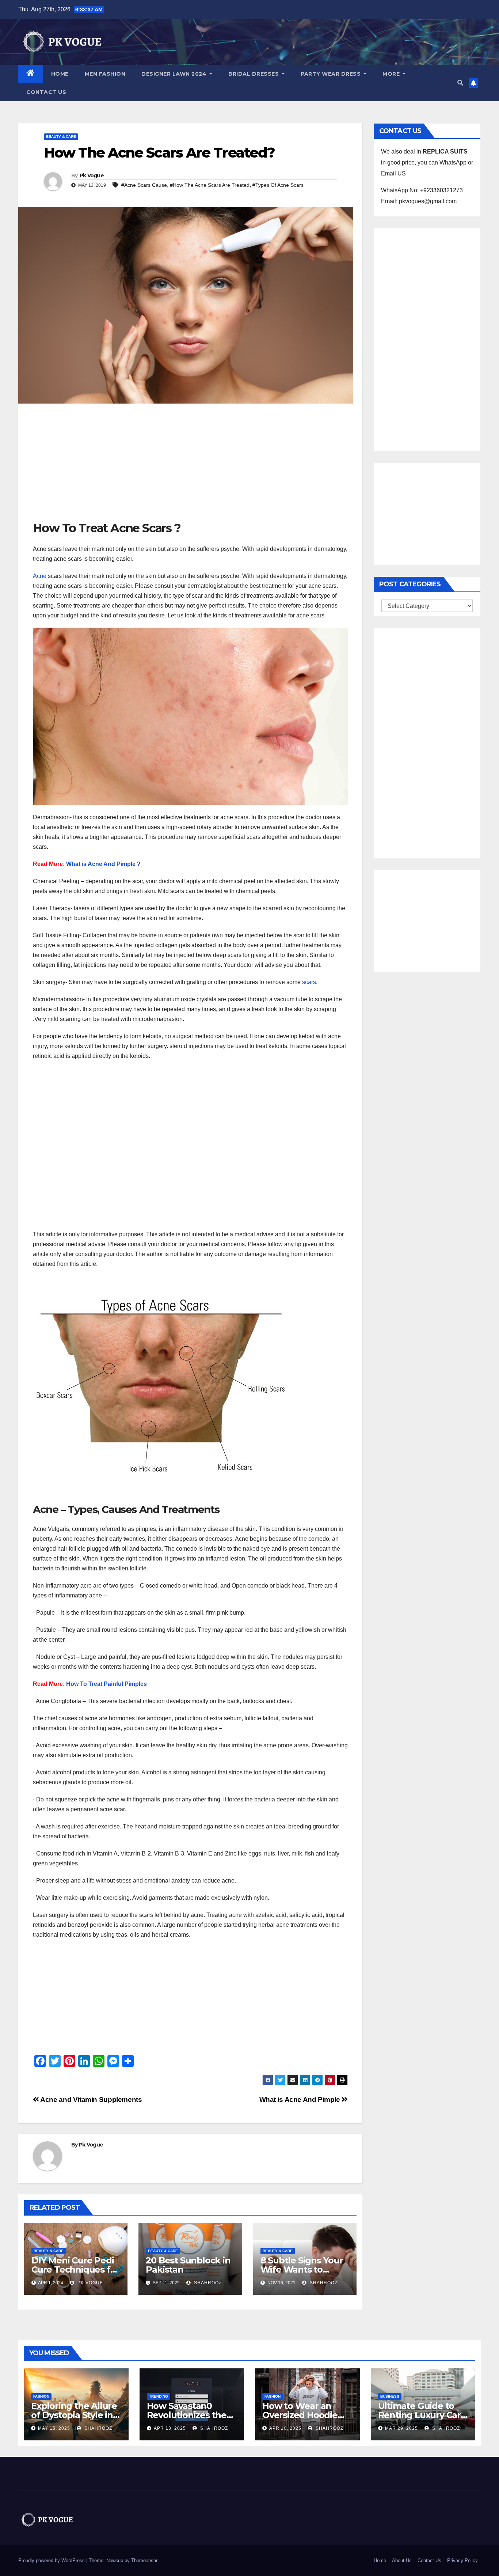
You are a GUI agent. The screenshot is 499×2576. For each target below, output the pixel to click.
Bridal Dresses (254, 74)
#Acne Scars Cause (144, 185)
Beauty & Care (61, 137)
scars (309, 982)
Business (390, 2396)
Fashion (41, 2396)
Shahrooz (207, 2283)
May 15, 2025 (54, 2428)
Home (60, 74)
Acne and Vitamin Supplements (91, 2100)
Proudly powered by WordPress (52, 2560)
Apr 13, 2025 (170, 2428)
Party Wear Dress (332, 74)
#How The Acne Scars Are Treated (210, 185)
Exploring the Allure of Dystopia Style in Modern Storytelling (74, 2415)
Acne (40, 576)
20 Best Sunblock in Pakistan (188, 2265)
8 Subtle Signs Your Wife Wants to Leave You (302, 2269)
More (392, 74)
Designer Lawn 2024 (175, 74)
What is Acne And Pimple (301, 2100)
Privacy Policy (462, 2560)
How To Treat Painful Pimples (106, 1684)
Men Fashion (105, 74)
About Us (402, 2560)
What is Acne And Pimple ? (103, 864)
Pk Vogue (92, 175)
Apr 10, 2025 (285, 2428)
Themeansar (144, 2560)
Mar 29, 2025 (401, 2428)
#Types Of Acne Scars (278, 185)
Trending (159, 2396)
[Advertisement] (190, 466)
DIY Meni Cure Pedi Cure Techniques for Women (75, 2269)
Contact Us (46, 92)
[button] (460, 83)
